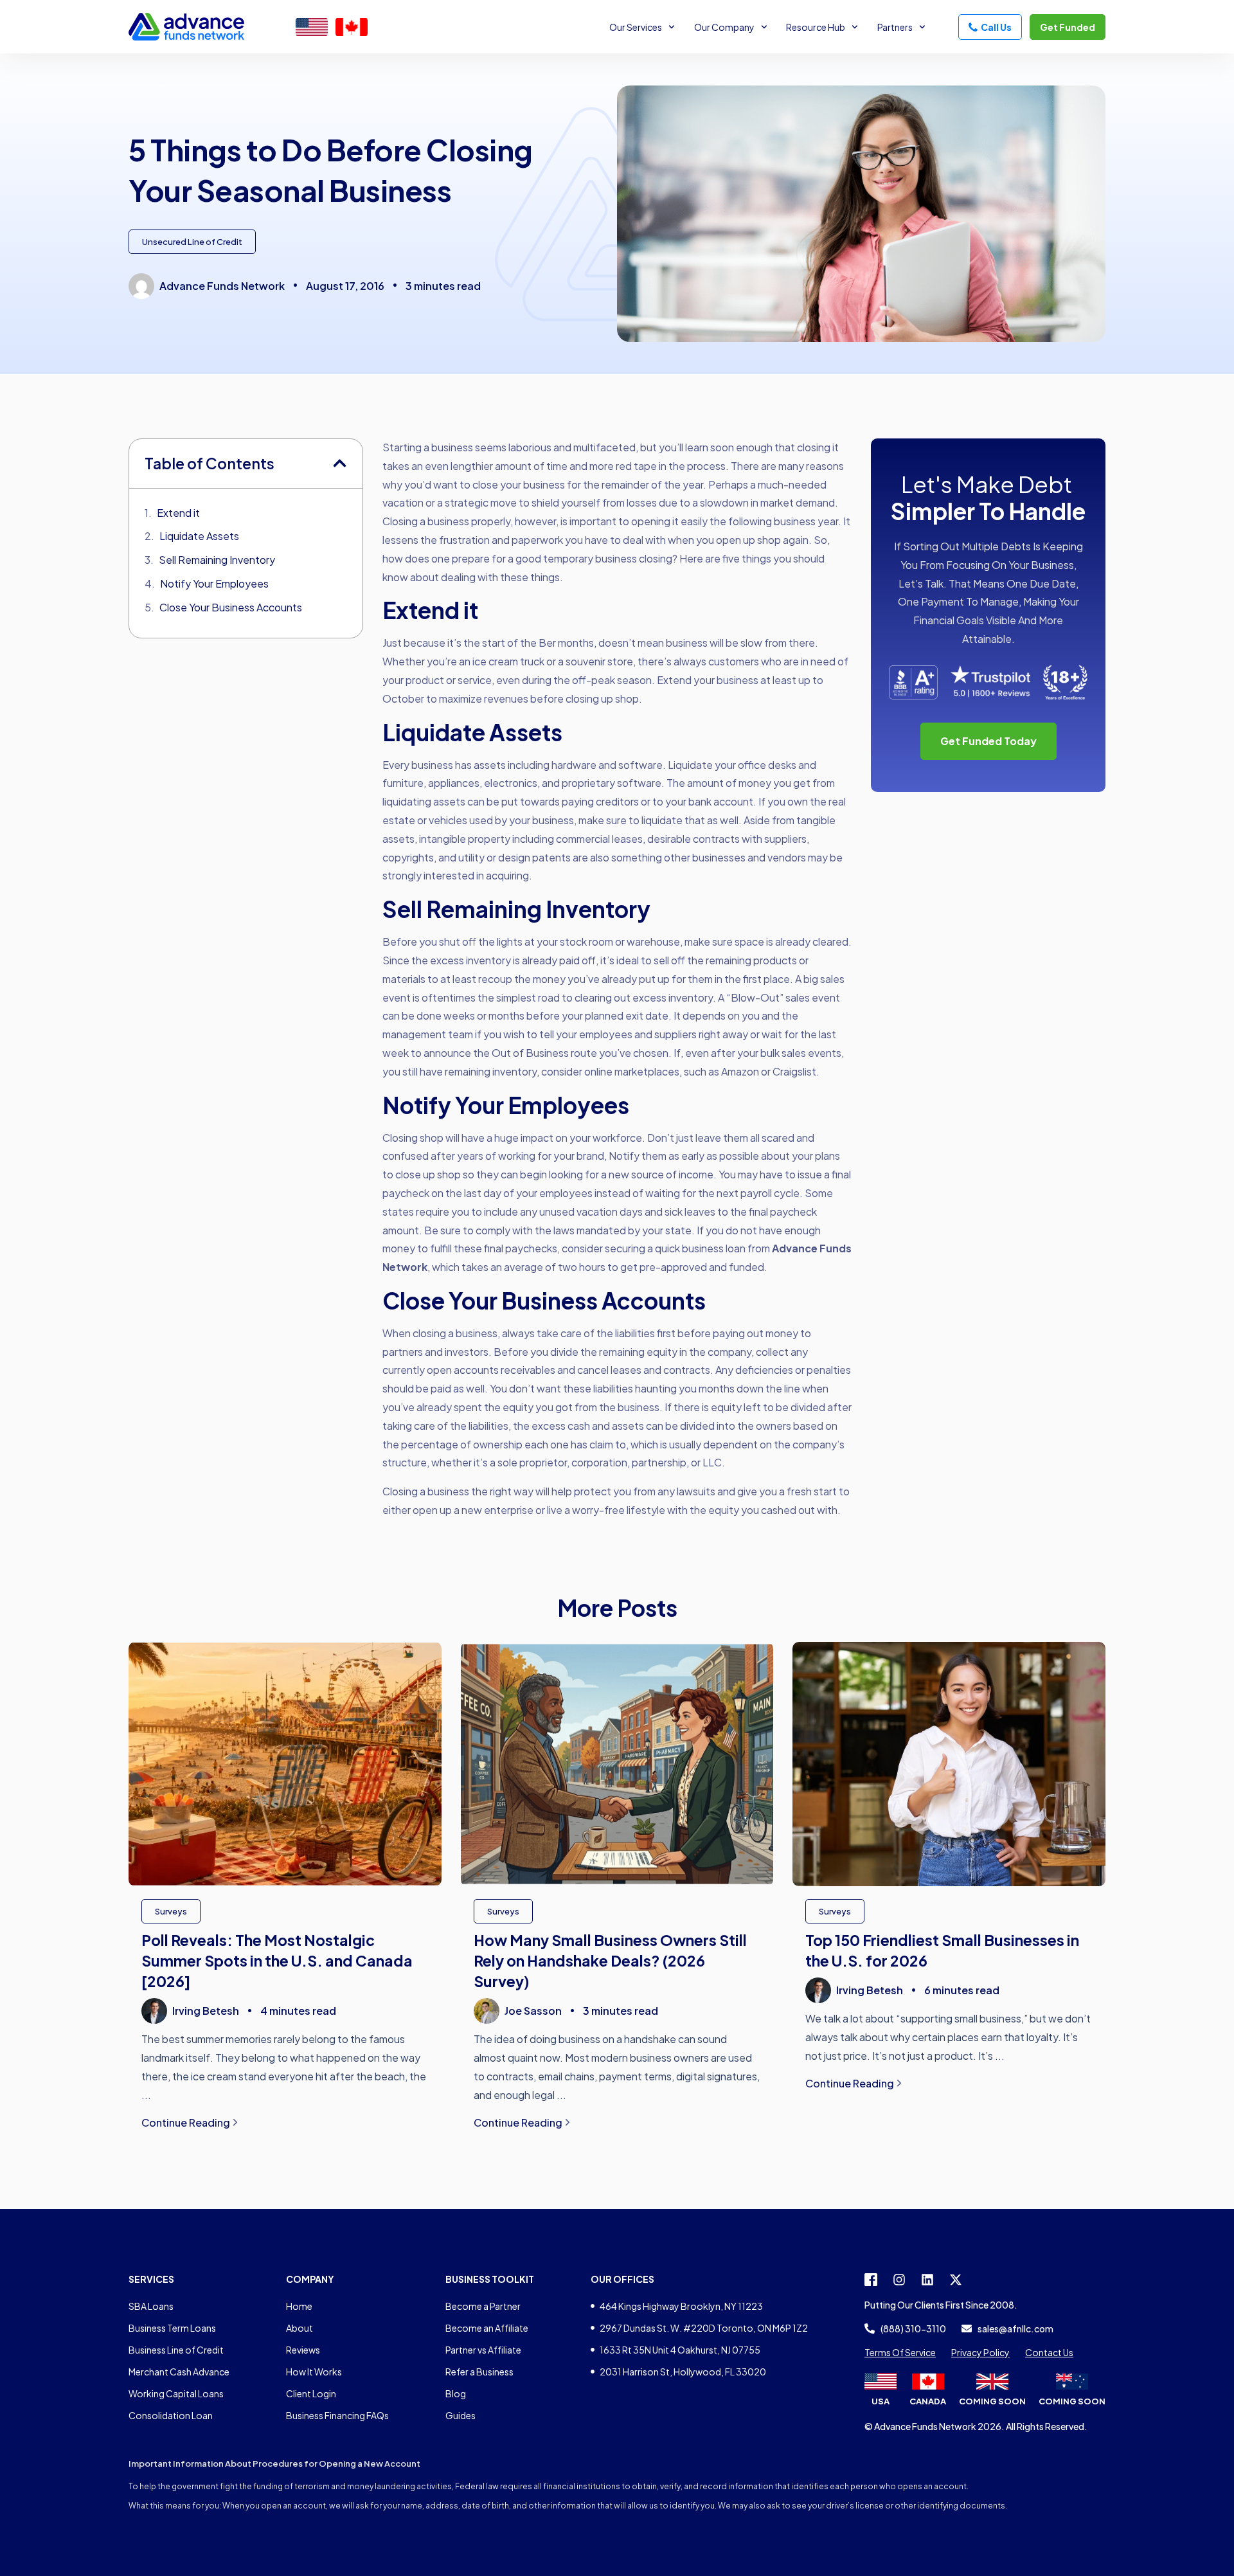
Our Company (724, 27)
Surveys (171, 1911)
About (300, 2328)
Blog (456, 2393)
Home (299, 2306)
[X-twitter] (956, 2280)
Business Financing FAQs (337, 2415)
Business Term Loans (172, 2328)
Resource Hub (816, 27)
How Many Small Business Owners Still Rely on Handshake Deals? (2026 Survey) (610, 1960)
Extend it (178, 513)
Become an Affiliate (487, 2328)
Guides (461, 2415)
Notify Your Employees (214, 583)
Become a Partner (483, 2306)
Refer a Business (479, 2372)
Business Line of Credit (176, 2350)
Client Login (311, 2393)
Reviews (303, 2350)
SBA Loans (151, 2306)
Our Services (636, 27)
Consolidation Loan (171, 2415)
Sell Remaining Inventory (217, 560)
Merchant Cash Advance (179, 2372)
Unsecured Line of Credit (192, 242)
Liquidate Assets (199, 536)
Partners (895, 27)
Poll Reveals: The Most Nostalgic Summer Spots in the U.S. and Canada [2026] (277, 1960)
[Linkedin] (927, 2280)
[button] (340, 463)
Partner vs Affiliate (483, 2350)
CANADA (928, 2401)
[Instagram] (899, 2280)
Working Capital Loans (176, 2393)
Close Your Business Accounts (231, 607)
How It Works (314, 2372)
